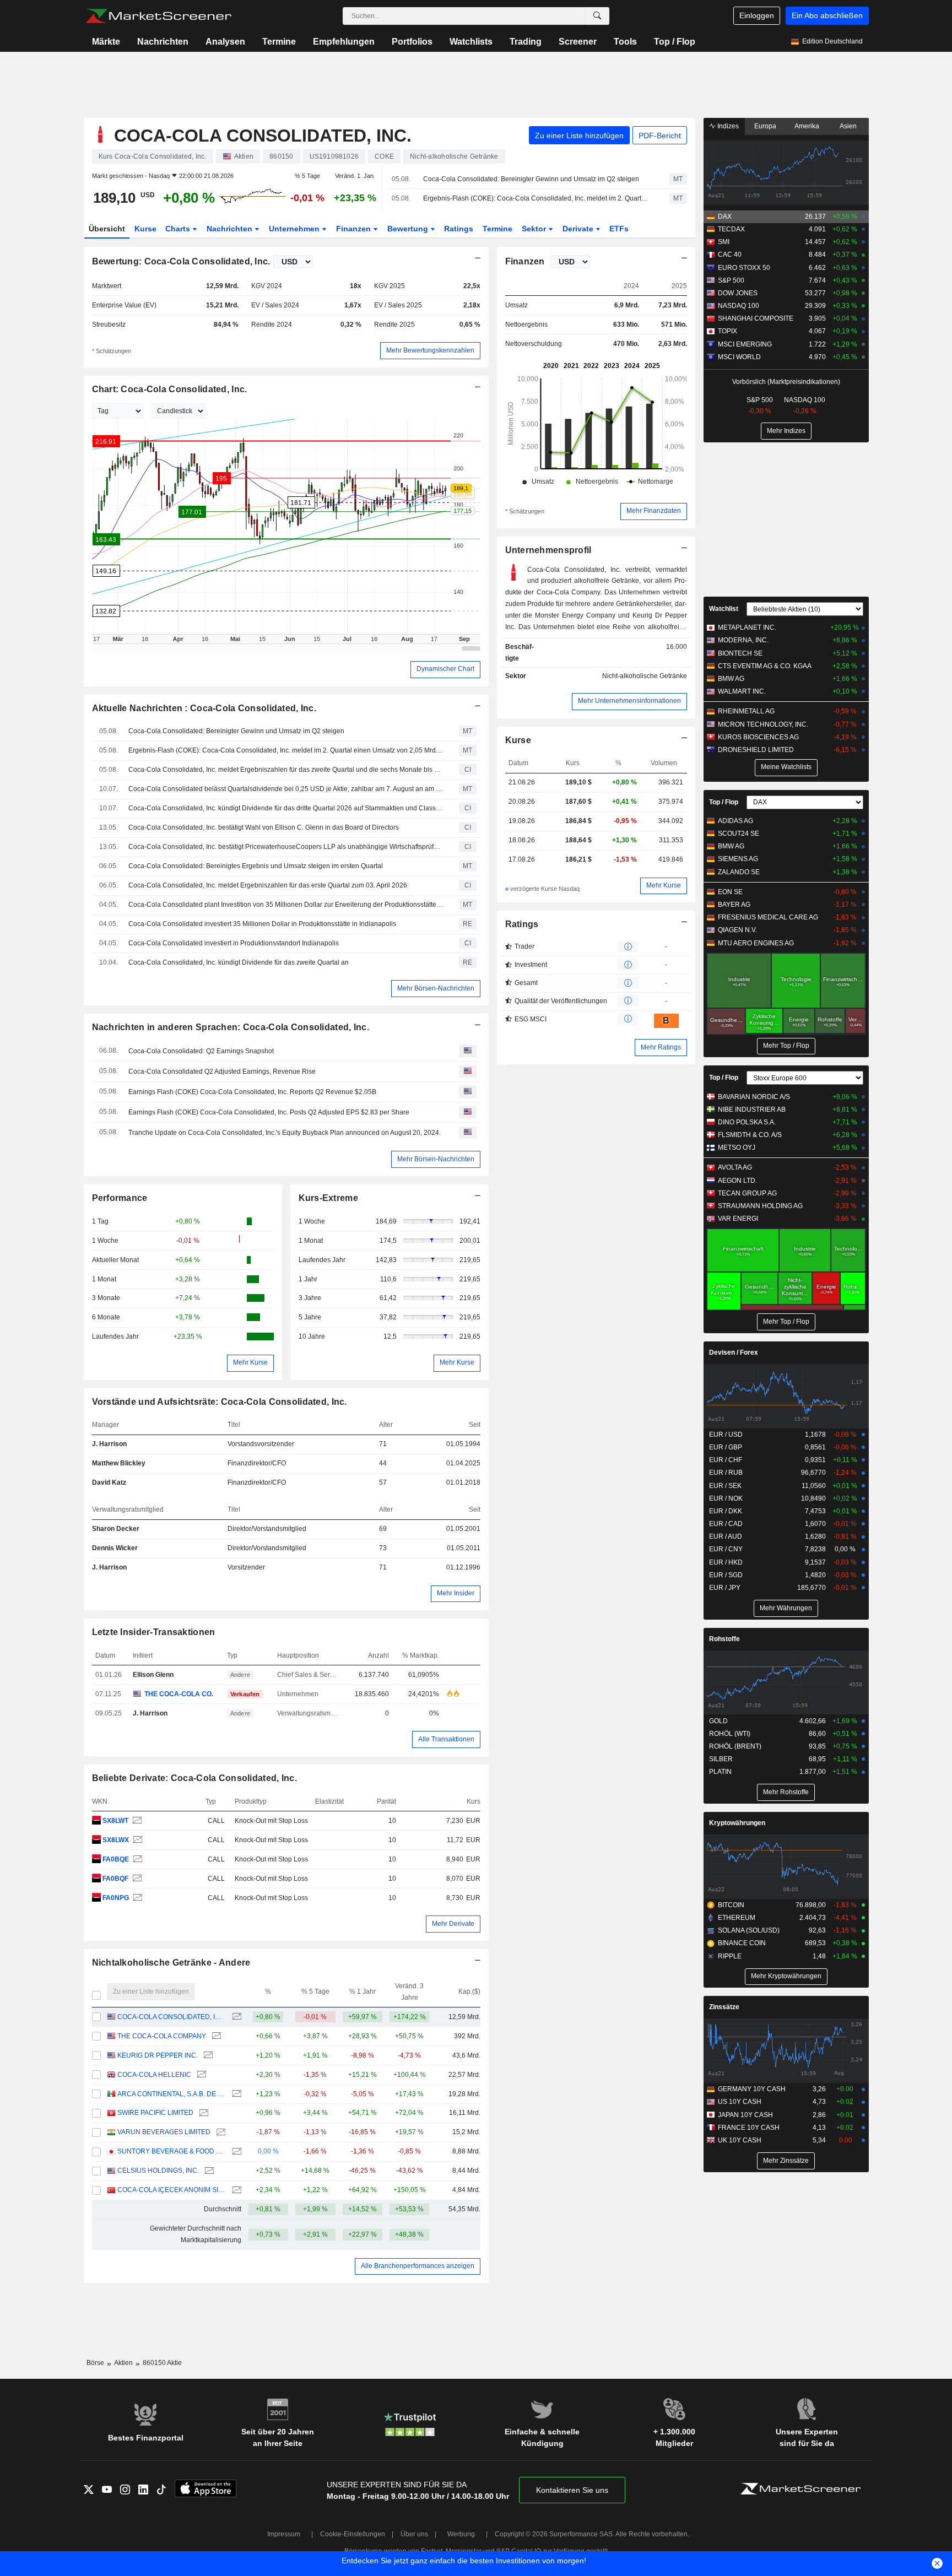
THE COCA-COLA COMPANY (162, 2036)
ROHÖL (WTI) (730, 1734)
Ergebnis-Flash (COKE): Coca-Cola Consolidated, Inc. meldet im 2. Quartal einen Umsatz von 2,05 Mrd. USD (537, 198)
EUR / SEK (725, 1486)
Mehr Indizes (786, 431)
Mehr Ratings (661, 1047)
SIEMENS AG (738, 859)
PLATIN (720, 1772)
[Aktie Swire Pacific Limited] (202, 2113)
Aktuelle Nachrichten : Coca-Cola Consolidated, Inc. (204, 708)
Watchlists (471, 42)
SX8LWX (116, 1840)
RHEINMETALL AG (746, 711)
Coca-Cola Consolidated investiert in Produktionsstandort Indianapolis (234, 943)
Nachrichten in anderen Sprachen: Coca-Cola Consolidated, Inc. (231, 1027)
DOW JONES (738, 293)
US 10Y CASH (740, 2102)
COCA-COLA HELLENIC (154, 2075)
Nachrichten (163, 42)
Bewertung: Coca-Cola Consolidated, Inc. (181, 261)
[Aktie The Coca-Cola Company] (215, 2036)
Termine (279, 42)
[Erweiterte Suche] (597, 16)
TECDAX (731, 229)
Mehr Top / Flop (786, 1046)
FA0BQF (115, 1879)
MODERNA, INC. (743, 640)
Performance (120, 1198)
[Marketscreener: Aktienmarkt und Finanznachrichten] (158, 16)
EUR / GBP (726, 1447)
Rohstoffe (724, 1639)
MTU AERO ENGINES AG (756, 943)
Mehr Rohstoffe (786, 1792)
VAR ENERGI (738, 1219)
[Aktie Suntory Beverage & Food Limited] (236, 2152)
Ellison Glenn (153, 1675)
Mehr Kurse (250, 1362)
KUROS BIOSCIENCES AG (758, 737)
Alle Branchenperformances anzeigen (418, 2266)
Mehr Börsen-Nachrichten (436, 988)
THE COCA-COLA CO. (179, 1694)
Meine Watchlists (786, 767)
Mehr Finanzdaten (654, 511)
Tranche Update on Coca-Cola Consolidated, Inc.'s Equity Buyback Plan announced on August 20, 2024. (285, 1133)
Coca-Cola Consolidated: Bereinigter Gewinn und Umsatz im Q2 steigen (531, 179)
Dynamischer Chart (445, 669)
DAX (725, 217)
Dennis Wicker (115, 1548)
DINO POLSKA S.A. (747, 1122)
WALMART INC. (742, 691)
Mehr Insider (456, 1593)
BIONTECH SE (740, 653)
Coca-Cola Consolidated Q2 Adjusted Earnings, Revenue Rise (222, 1071)
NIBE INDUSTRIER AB (752, 1110)
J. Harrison (109, 1444)
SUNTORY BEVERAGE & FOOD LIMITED (172, 2151)
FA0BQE (116, 1859)
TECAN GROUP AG (747, 1193)
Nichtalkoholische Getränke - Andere (171, 1963)
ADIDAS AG (735, 821)
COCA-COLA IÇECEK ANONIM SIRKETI (172, 2190)
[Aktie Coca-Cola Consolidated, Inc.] (136, 1821)
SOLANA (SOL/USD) (749, 1930)
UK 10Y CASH (740, 2140)
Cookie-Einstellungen (353, 2534)
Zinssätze (724, 2007)
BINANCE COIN (742, 1943)
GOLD (718, 1721)
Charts (179, 229)
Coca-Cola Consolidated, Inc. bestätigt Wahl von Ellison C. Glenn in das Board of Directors (264, 827)
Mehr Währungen (786, 1608)
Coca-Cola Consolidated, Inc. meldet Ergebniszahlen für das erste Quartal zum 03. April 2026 (268, 885)
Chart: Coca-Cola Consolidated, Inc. (170, 389)
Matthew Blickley (119, 1463)
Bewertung (409, 229)
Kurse (145, 229)
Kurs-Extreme (328, 1198)
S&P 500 (731, 280)
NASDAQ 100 (739, 306)
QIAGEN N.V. (737, 930)
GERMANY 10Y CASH (752, 2089)
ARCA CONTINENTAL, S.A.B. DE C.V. (172, 2094)
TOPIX (727, 331)
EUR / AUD (726, 1536)
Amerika (807, 126)
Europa (765, 126)
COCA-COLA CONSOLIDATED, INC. (172, 2017)
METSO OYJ (737, 1148)
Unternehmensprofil (548, 550)
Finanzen (355, 229)
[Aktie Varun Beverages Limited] (220, 2132)
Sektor (535, 229)
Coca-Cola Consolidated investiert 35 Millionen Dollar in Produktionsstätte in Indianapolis (262, 924)
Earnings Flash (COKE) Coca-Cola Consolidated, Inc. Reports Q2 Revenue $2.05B (252, 1092)
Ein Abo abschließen (827, 15)
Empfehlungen (344, 42)
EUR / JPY (725, 1588)
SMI (724, 242)
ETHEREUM (737, 1918)
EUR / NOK (726, 1498)
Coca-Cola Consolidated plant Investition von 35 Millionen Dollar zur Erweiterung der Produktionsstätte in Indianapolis (286, 905)
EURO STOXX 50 (744, 268)
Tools (625, 42)
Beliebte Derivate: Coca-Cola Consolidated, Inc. (194, 1778)
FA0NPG (116, 1898)
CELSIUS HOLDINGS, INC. (158, 2171)
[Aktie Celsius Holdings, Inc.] (208, 2171)
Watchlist (724, 609)
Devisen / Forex (734, 1352)
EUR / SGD (726, 1575)
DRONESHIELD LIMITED (756, 750)
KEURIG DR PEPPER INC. (158, 2055)
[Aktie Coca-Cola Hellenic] (200, 2075)
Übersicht (107, 229)
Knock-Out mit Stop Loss (271, 1821)
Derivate (579, 229)
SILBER (721, 1759)
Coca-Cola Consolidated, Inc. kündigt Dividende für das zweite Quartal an (239, 962)
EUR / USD (726, 1435)
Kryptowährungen (737, 1823)
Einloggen (757, 15)
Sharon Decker (116, 1529)
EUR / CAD (726, 1524)
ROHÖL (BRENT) (735, 1746)
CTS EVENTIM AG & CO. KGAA (765, 666)
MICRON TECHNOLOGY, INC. (763, 724)
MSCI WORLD (739, 357)
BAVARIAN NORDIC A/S (754, 1097)
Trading (526, 42)
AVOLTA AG (735, 1167)
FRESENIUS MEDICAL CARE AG (768, 917)
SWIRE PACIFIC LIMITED (155, 2113)
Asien (848, 126)
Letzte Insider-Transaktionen (154, 1632)
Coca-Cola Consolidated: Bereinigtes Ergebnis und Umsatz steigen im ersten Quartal (256, 866)
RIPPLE (730, 1956)
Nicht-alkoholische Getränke (645, 676)
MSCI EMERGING (745, 344)
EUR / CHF (726, 1460)
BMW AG (731, 679)
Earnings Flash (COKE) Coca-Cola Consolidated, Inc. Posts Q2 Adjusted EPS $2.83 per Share (269, 1112)
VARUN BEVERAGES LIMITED (164, 2132)
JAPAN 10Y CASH (745, 2115)
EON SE (730, 892)
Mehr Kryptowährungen (786, 1976)
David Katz (109, 1482)
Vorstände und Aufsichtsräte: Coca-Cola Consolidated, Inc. (220, 1402)
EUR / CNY (726, 1549)
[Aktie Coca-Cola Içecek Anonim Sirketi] (236, 2190)
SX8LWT (115, 1821)
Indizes (727, 126)
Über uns (414, 2534)
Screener (578, 42)
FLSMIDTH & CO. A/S (750, 1135)
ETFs (619, 229)
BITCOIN (731, 1905)
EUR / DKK (726, 1511)
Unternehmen (295, 229)
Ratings (459, 229)
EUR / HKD (726, 1562)
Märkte (106, 42)
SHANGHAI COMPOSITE (756, 318)
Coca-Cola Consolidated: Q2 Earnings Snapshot (201, 1051)
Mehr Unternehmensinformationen (629, 701)
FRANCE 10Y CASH (749, 2128)
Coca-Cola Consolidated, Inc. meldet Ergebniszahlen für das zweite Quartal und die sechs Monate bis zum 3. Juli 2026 (286, 770)
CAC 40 (730, 255)
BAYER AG (734, 905)
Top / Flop (675, 42)
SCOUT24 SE (739, 834)
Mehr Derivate (453, 1924)
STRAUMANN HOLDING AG (760, 1206)
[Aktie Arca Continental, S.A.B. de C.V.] (236, 2094)
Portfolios (412, 42)
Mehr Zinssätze (786, 2161)
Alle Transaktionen (446, 1739)
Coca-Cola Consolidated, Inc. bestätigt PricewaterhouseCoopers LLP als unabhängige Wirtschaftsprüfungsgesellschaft (286, 847)
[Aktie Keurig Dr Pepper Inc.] (207, 2056)
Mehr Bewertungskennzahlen (430, 350)
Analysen (225, 42)
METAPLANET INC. (747, 627)
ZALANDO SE (739, 872)
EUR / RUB (726, 1473)
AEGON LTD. (737, 1181)
